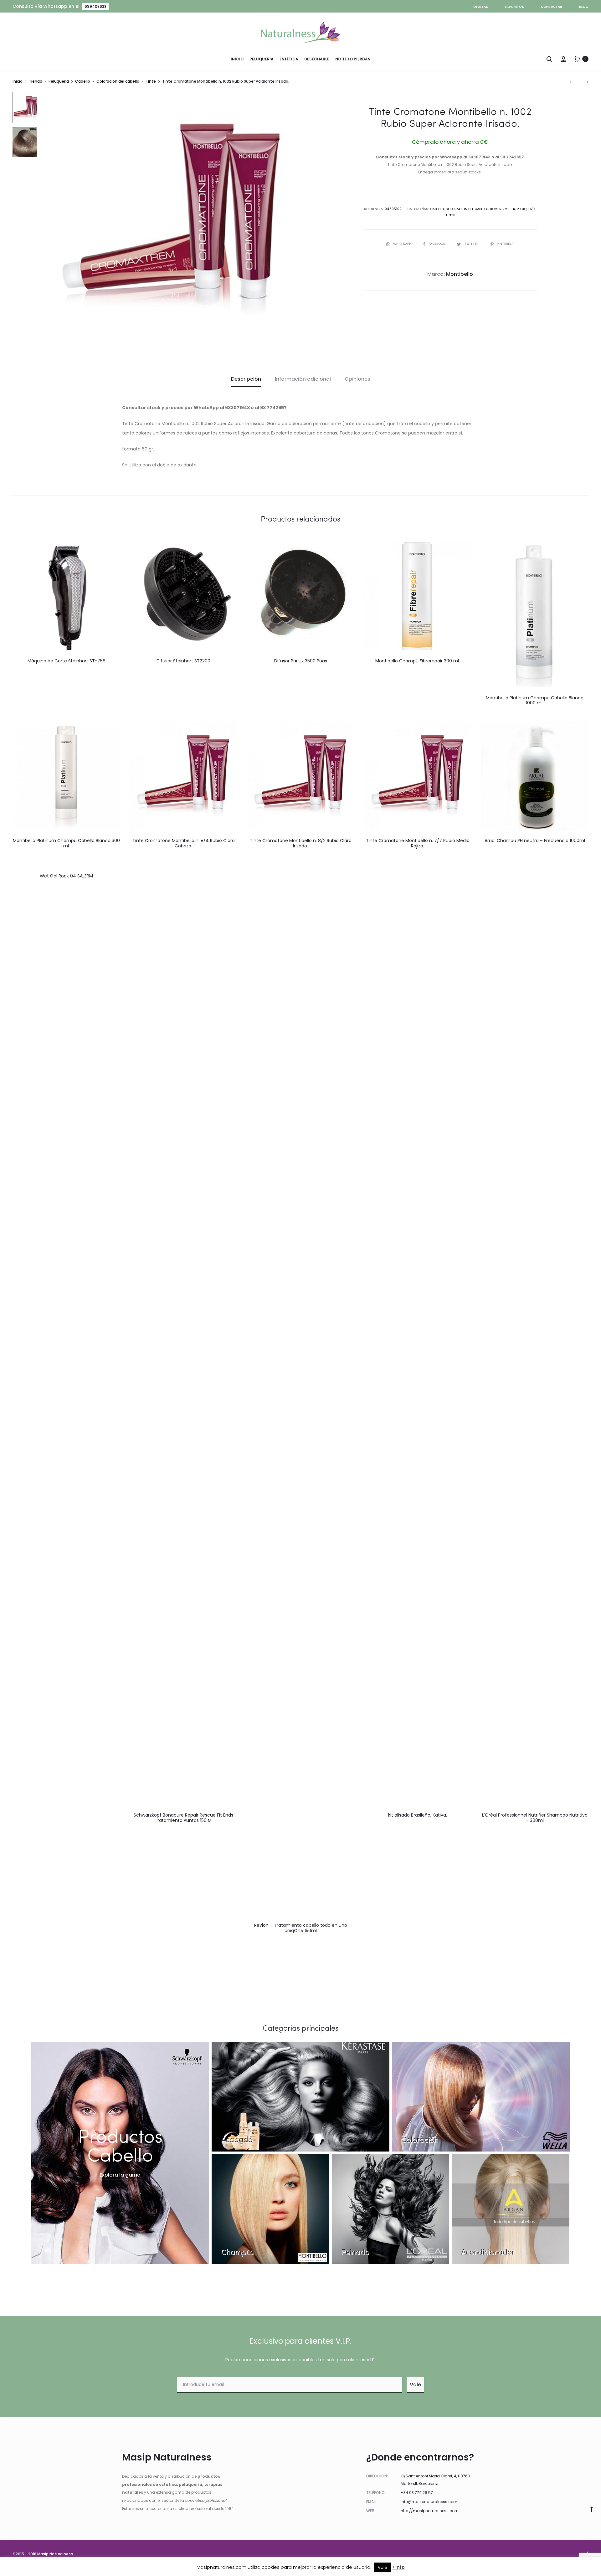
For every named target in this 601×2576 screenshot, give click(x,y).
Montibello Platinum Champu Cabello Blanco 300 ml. (66, 843)
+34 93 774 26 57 (417, 2493)
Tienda (36, 81)
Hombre (496, 209)
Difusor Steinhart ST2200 (183, 661)
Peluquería (262, 59)
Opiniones (357, 379)
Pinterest (505, 244)
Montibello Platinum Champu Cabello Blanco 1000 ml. (535, 700)
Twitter (472, 244)
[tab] (246, 379)
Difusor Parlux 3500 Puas (301, 661)
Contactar (552, 7)
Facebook (437, 244)
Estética (289, 59)
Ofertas (481, 7)
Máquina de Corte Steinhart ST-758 (67, 661)
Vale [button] (383, 2567)
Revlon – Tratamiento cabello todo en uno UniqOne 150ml (301, 1928)
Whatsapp (403, 244)
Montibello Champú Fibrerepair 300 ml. (418, 661)
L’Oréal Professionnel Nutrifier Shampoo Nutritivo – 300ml (535, 1818)
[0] (578, 59)
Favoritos (514, 7)
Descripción (246, 379)
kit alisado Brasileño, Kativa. (418, 1815)
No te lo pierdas (353, 59)
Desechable (317, 59)
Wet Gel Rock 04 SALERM (66, 876)
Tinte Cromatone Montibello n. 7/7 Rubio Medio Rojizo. (418, 843)
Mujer (510, 209)
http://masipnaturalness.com (430, 2511)
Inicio (237, 59)
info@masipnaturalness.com (429, 2502)
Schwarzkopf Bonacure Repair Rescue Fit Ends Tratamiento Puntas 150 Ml (183, 1818)
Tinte (151, 81)
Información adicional (303, 379)
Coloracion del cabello (118, 81)
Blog (584, 7)
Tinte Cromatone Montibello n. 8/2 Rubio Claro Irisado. (301, 843)
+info (398, 2567)
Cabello (83, 81)
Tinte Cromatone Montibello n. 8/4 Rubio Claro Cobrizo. (184, 843)
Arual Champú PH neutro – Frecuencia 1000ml (535, 841)
